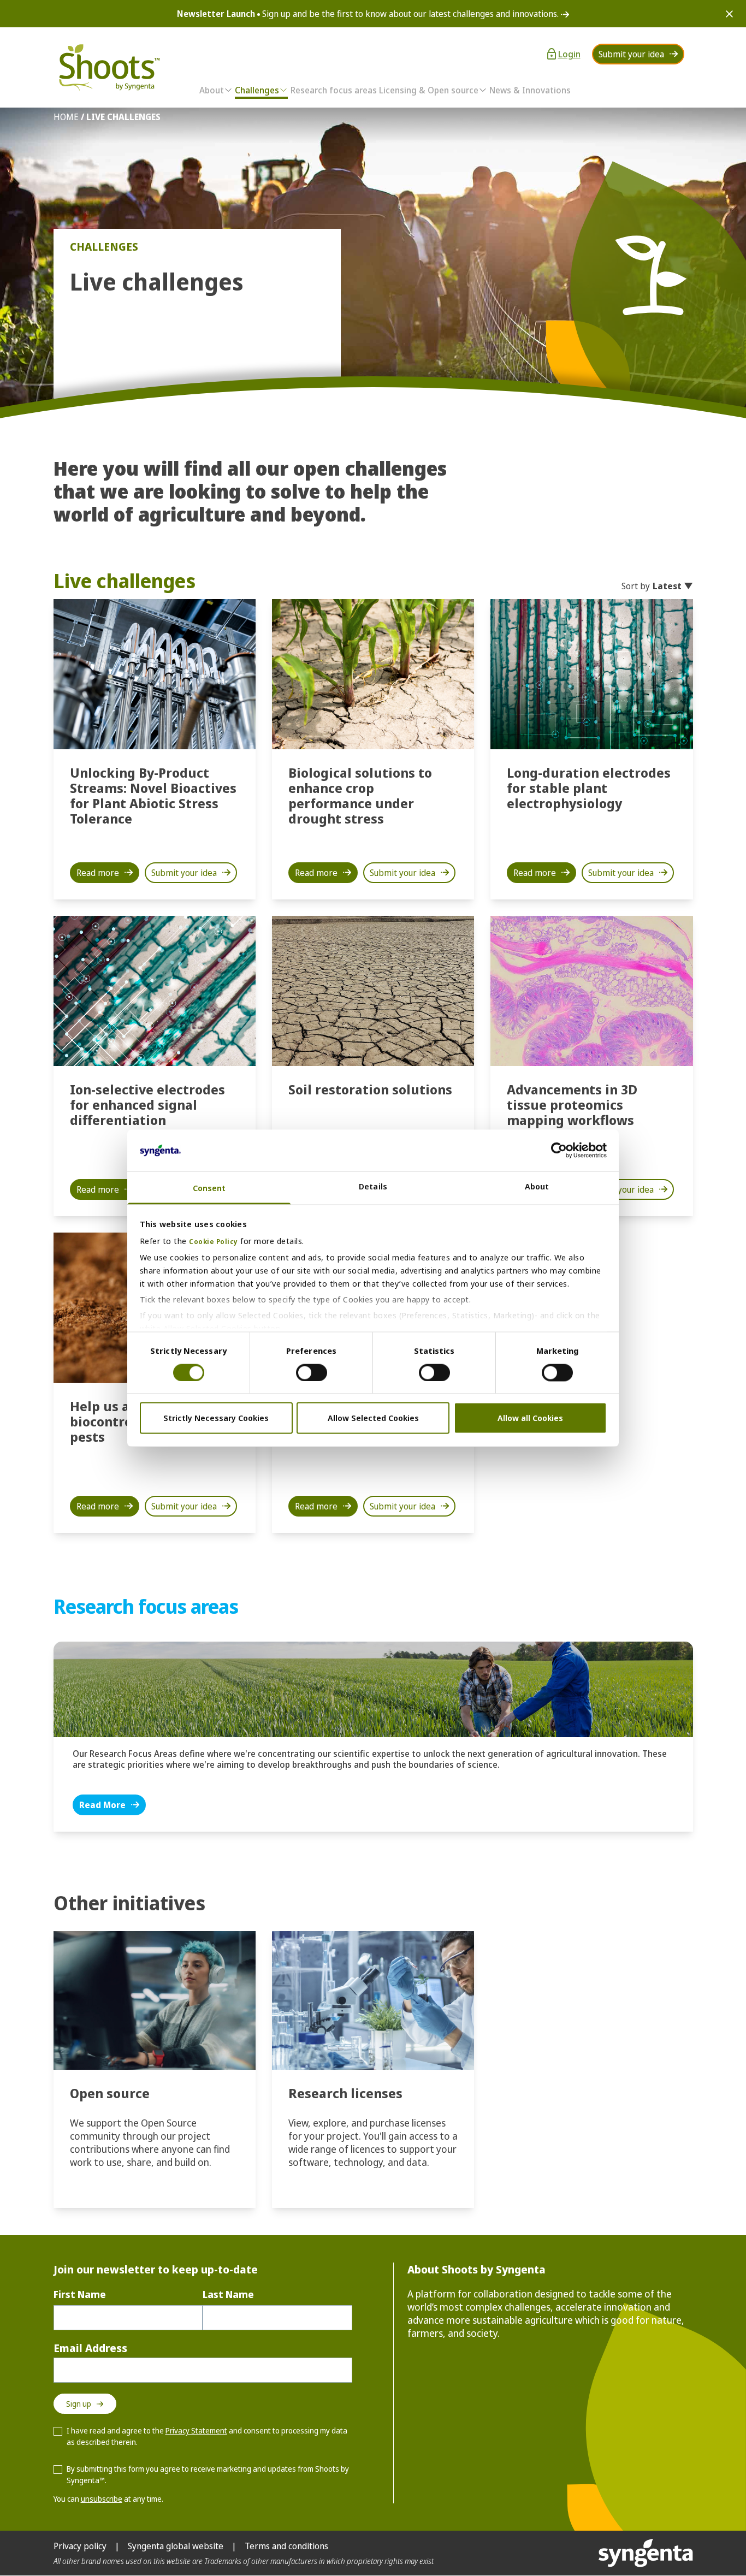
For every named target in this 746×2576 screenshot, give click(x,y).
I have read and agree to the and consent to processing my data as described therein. (207, 2436)
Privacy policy (80, 2546)
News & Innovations (530, 90)
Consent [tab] (209, 1188)
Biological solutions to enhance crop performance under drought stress (360, 795)
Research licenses (345, 2093)
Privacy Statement (196, 2430)
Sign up (79, 2404)
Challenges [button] (257, 90)
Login (569, 54)
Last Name (228, 2294)
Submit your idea (631, 54)
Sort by (652, 586)
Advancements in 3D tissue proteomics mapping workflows (572, 1105)
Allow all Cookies (530, 1418)
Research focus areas (334, 90)
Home (66, 117)
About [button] (212, 90)
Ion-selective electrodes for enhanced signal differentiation (147, 1105)
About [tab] (537, 1187)
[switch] (312, 1372)
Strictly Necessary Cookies (216, 1418)
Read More (102, 1805)
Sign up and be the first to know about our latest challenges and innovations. (369, 14)
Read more (98, 873)
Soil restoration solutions (370, 1089)
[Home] (108, 67)
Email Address (90, 2348)
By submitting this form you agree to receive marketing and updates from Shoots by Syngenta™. (208, 2474)
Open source (110, 2093)
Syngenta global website (176, 2546)
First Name (80, 2294)
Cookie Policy (214, 1242)
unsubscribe (102, 2499)
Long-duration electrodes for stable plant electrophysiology (589, 788)
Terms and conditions (286, 2546)
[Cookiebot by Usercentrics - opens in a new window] (559, 1150)
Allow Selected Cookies (373, 1418)
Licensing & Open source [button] (429, 90)
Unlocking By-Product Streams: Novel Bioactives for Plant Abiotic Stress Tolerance (153, 795)
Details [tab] (373, 1187)
